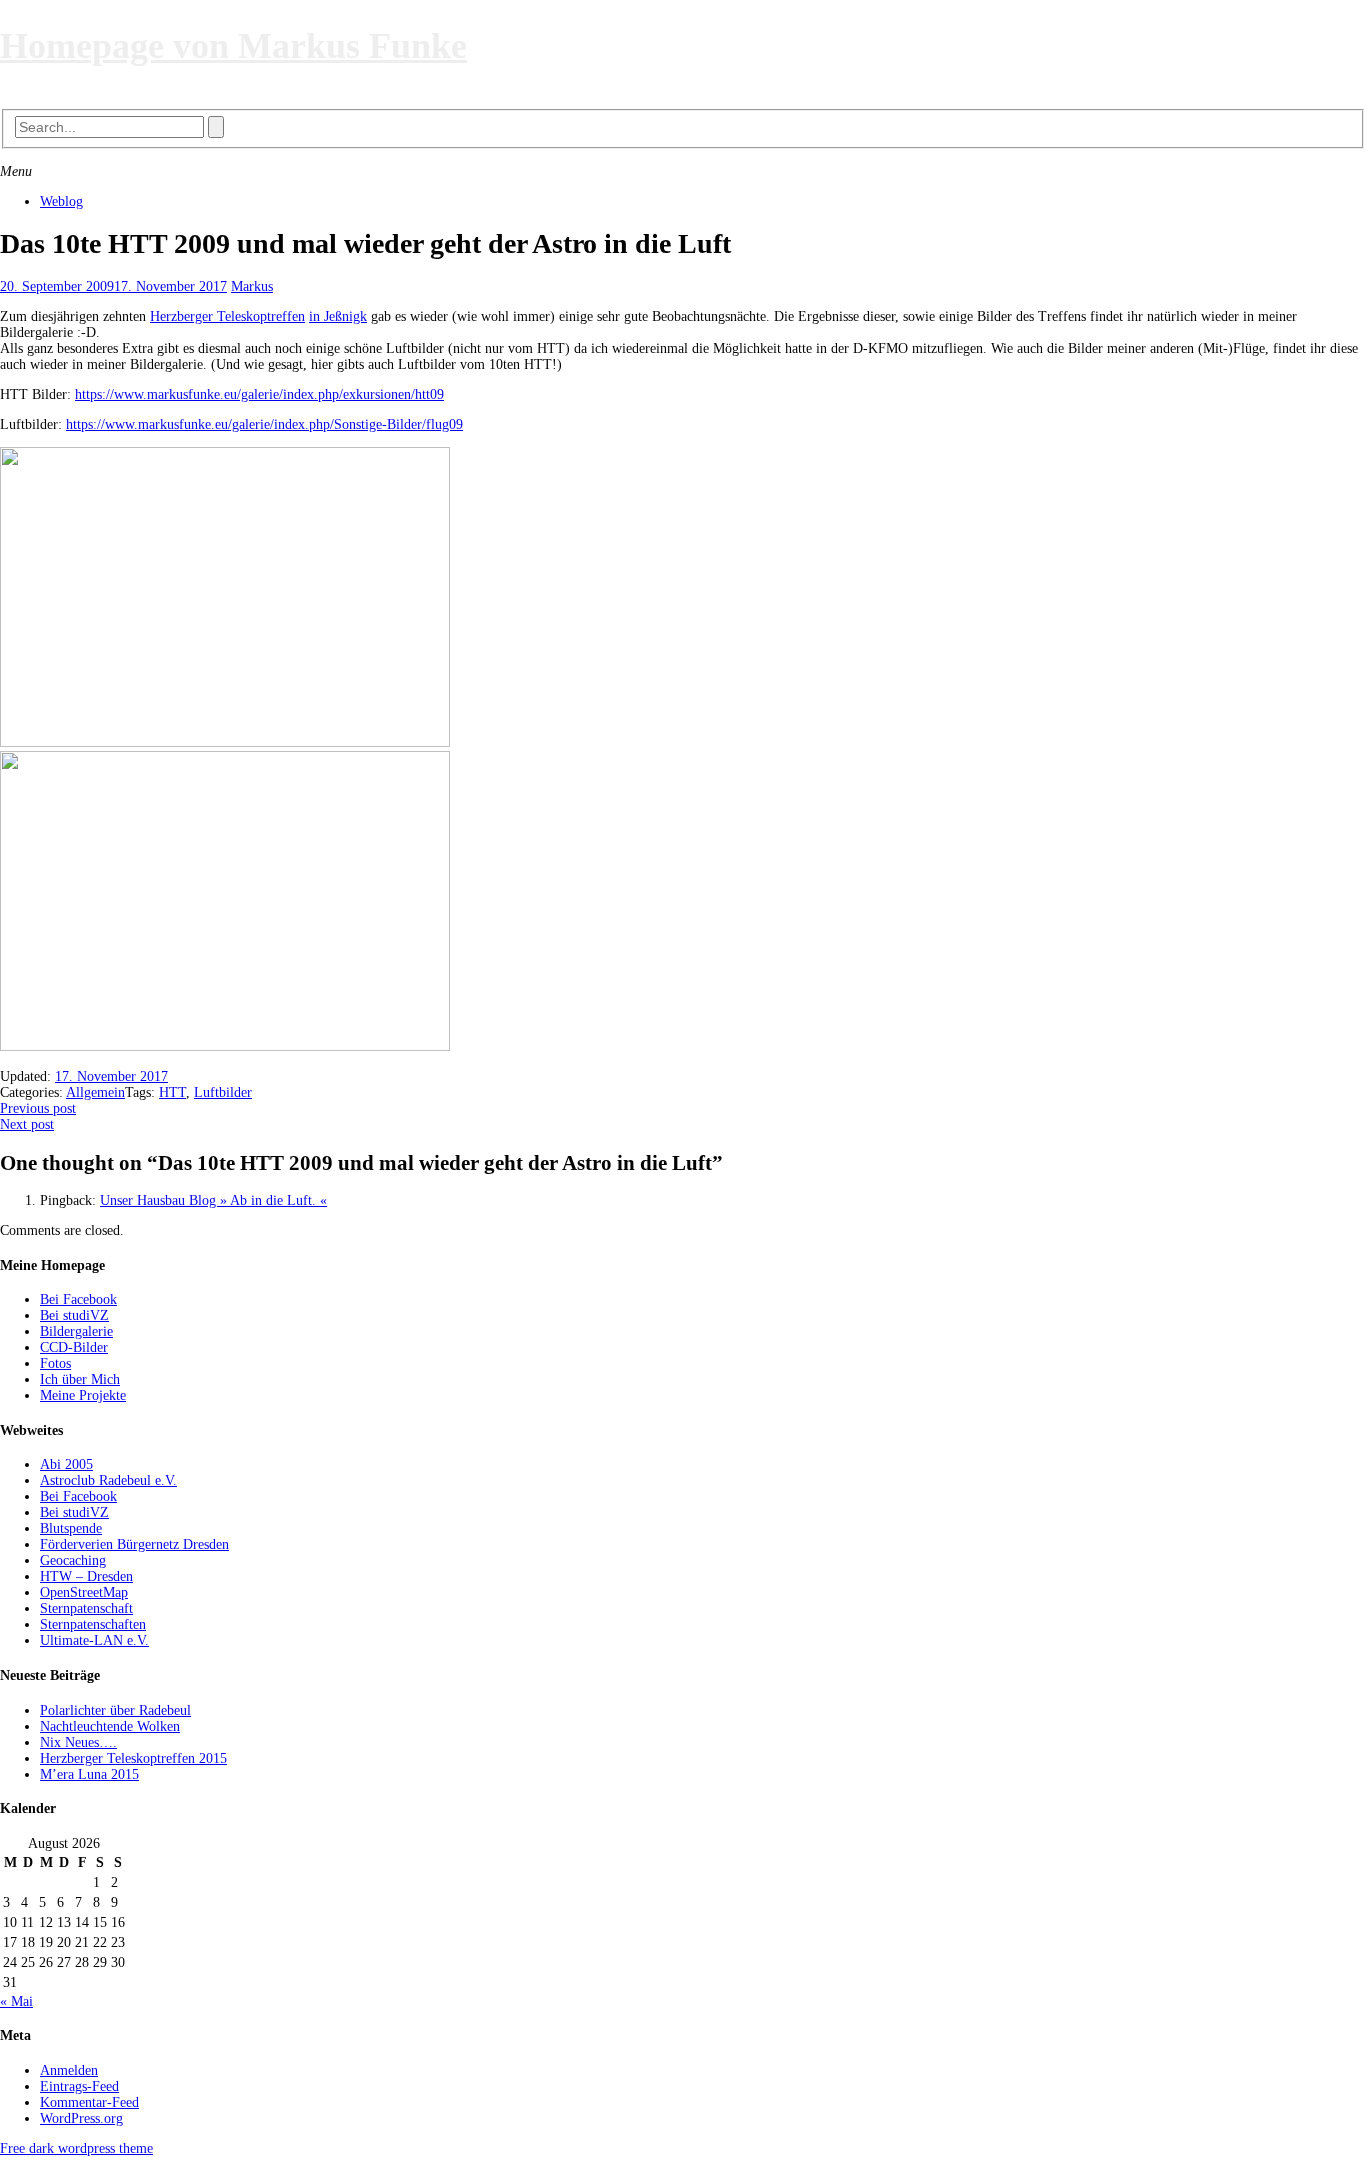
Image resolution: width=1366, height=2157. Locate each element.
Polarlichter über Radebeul (115, 1710)
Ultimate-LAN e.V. (94, 1640)
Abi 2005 (66, 1464)
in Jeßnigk (338, 316)
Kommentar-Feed (89, 2102)
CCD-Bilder (74, 1347)
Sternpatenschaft (86, 1608)
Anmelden (69, 2070)
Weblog (61, 201)
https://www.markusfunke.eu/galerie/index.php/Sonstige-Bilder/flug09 (264, 424)
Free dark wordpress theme (76, 2148)
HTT (172, 1092)
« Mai (16, 2001)
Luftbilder (223, 1092)
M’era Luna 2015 (89, 1774)
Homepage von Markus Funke (233, 46)
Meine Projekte (83, 1395)
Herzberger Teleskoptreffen (227, 316)
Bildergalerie (76, 1331)
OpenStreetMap (84, 1592)
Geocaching (73, 1560)
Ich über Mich (80, 1379)
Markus (252, 286)
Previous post (38, 1108)
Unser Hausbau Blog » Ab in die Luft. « (213, 1200)
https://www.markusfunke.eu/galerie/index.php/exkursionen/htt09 (259, 394)
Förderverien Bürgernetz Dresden (134, 1544)
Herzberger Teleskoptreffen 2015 (133, 1758)
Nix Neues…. (78, 1742)
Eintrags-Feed (79, 2086)
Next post (27, 1124)
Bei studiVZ (74, 1315)
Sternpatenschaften (93, 1624)
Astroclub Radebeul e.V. (108, 1480)
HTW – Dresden (86, 1576)
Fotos (55, 1363)
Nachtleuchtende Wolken (110, 1726)
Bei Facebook (78, 1299)
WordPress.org (81, 2118)
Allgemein (95, 1092)
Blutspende (71, 1528)
